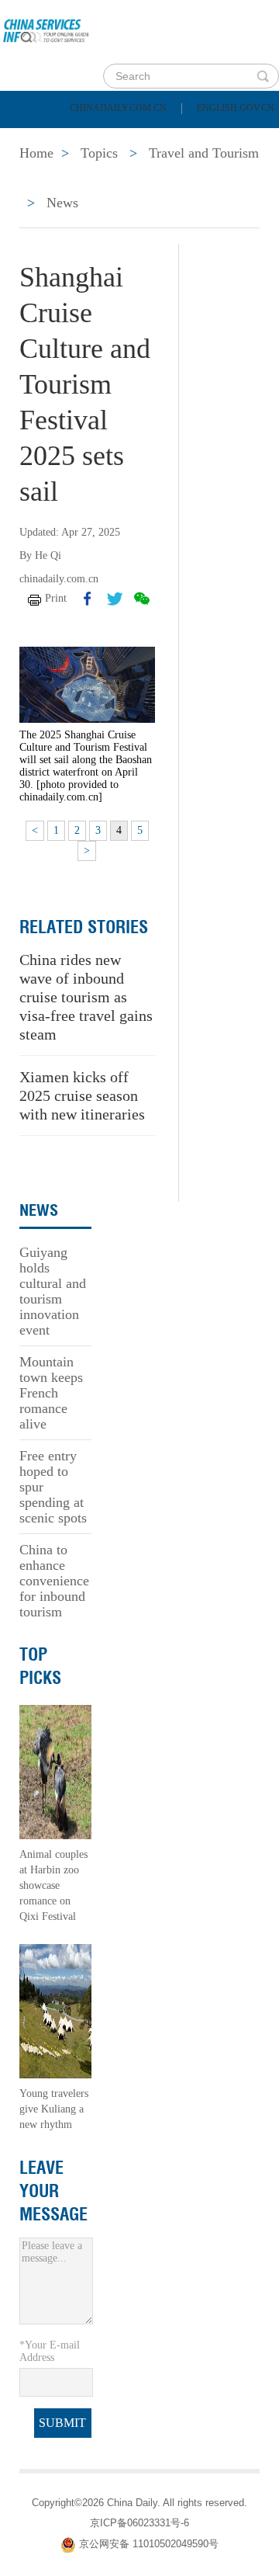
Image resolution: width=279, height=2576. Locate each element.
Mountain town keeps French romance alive (51, 1393)
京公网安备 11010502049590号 (149, 2544)
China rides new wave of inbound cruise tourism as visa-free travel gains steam (86, 997)
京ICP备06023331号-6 (139, 2523)
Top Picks (40, 1666)
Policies (121, 138)
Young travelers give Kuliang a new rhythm (54, 2109)
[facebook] (88, 599)
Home (36, 138)
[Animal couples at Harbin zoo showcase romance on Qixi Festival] (55, 1771)
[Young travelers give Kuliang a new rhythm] (55, 2010)
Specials (48, 177)
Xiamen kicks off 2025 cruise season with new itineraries (82, 1095)
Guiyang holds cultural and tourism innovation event (53, 1291)
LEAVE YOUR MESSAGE (53, 2191)
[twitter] (115, 599)
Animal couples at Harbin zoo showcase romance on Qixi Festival (53, 1885)
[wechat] (142, 599)
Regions (225, 177)
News (204, 138)
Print (56, 598)
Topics (137, 177)
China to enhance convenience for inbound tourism (54, 1581)
